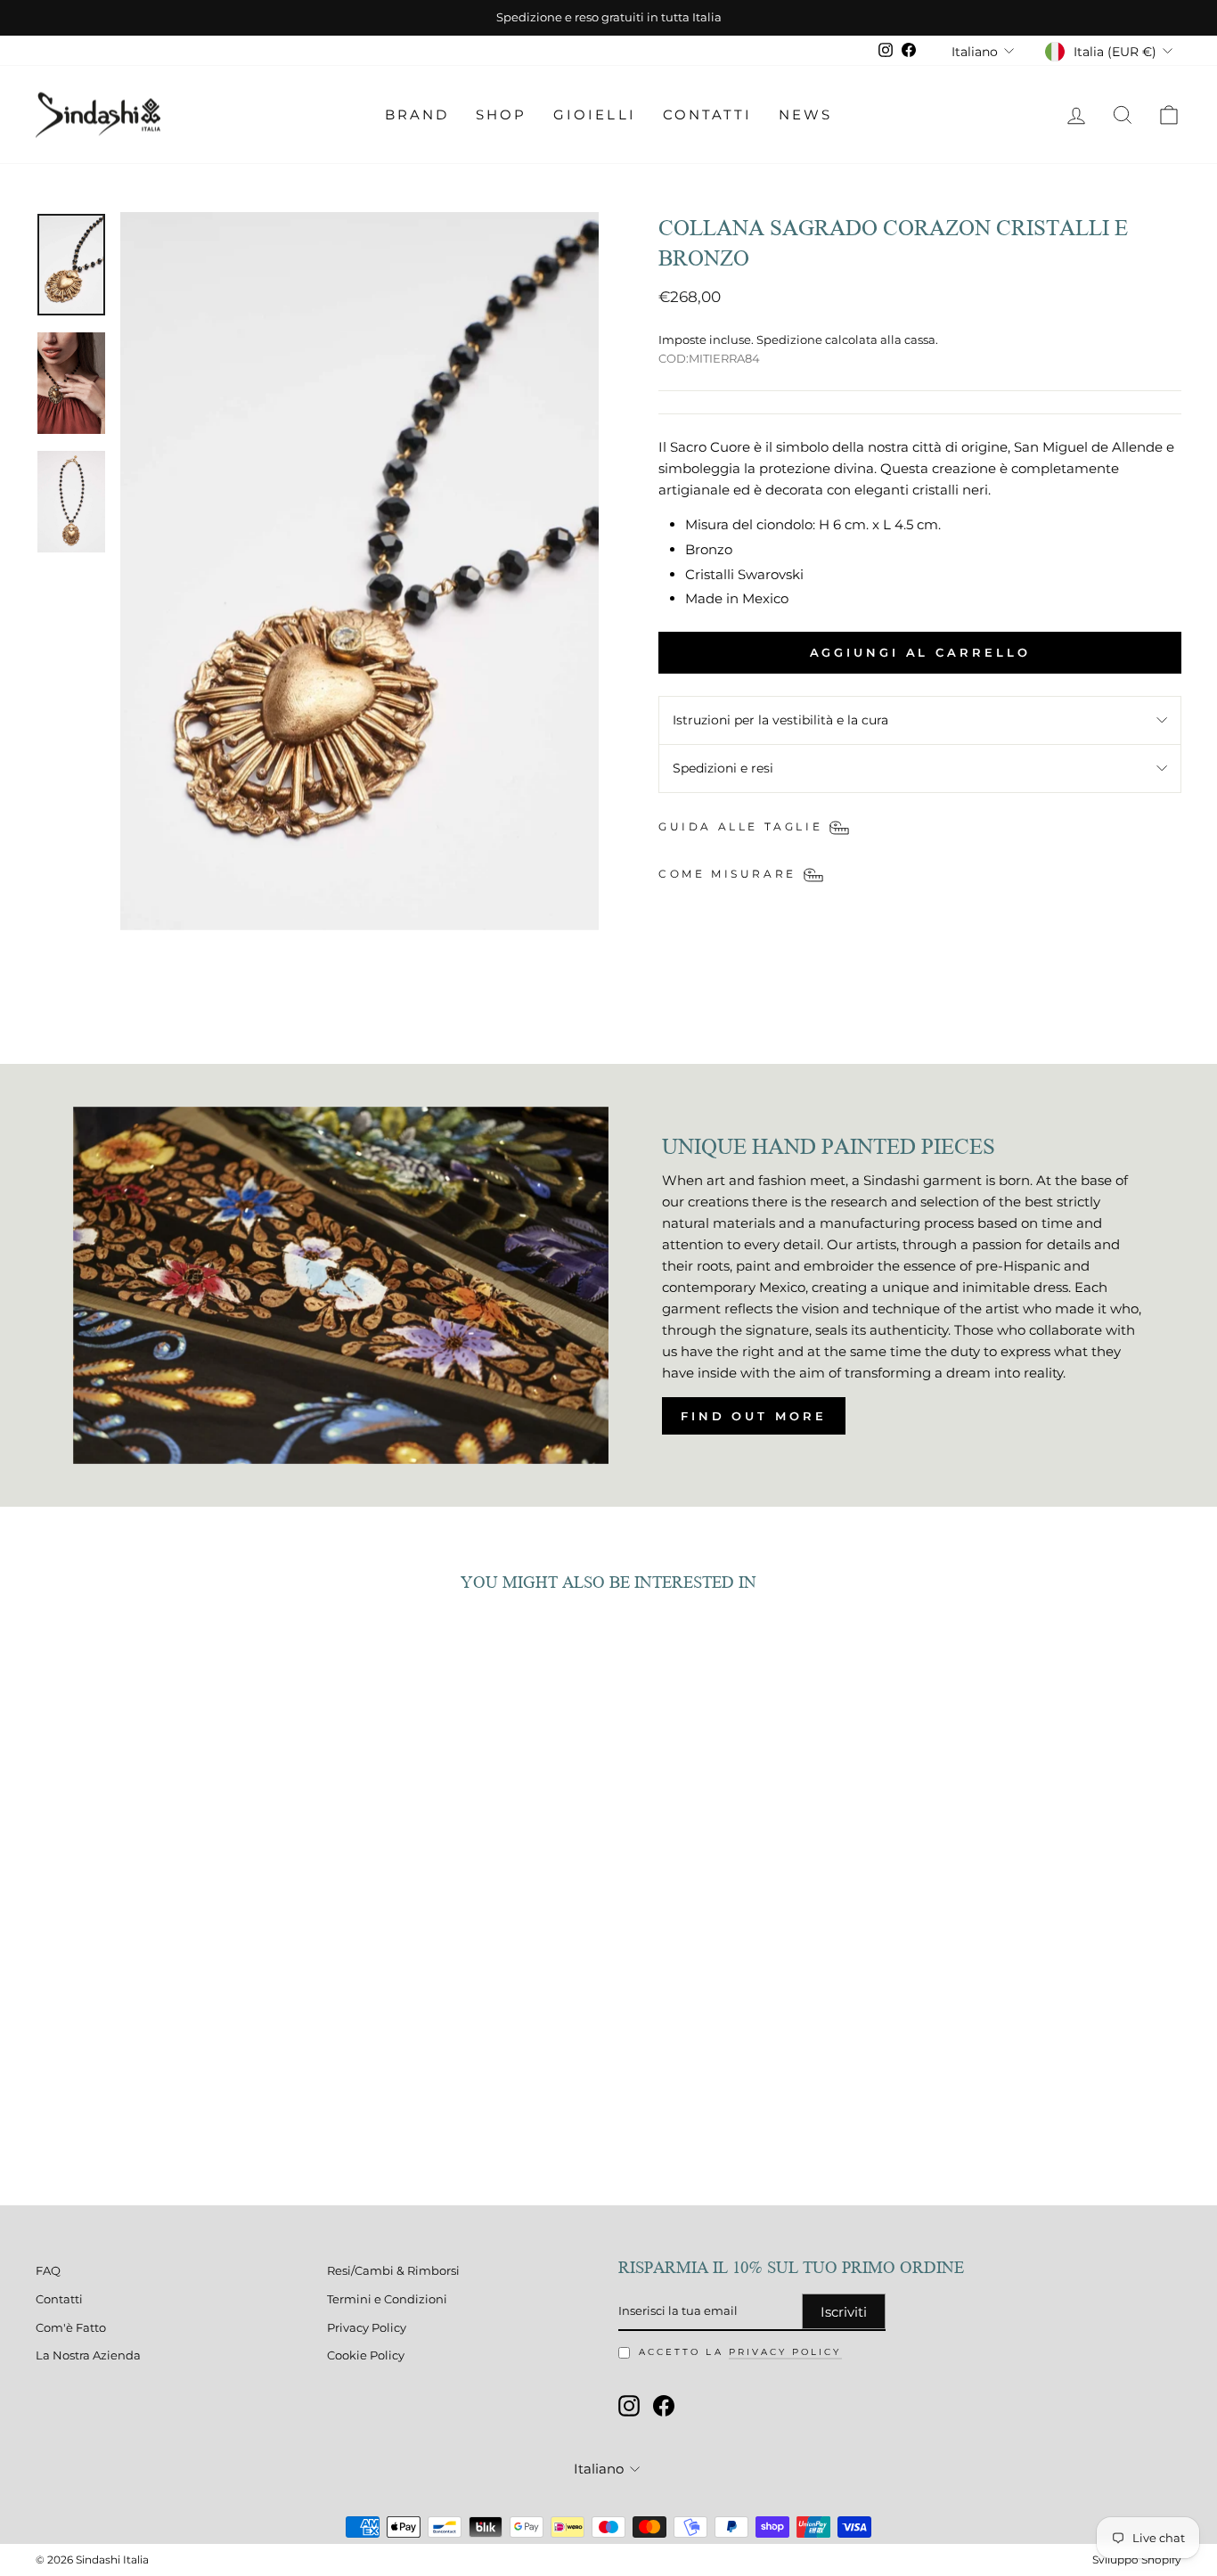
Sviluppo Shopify (1137, 2560)
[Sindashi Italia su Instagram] (629, 2406)
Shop (501, 114)
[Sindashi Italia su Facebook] (664, 2406)
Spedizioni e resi (723, 768)
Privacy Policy (367, 2328)
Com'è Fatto (71, 2328)
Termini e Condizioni (387, 2299)
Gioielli (594, 114)
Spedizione (789, 340)
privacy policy (785, 2352)
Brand (417, 114)
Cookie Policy (366, 2355)
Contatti (707, 114)
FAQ (48, 2271)
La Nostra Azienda (88, 2355)
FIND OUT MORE (754, 1416)
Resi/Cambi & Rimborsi (393, 2271)
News (805, 114)
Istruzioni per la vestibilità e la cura (780, 720)
